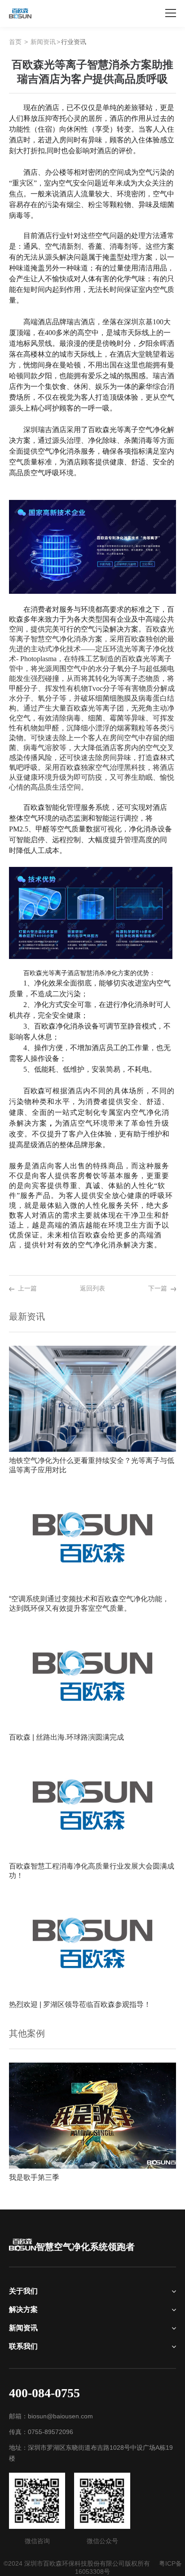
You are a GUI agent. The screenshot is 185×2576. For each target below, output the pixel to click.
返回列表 (92, 1288)
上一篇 (27, 1288)
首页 (15, 42)
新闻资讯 (43, 42)
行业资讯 (74, 42)
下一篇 (158, 1288)
